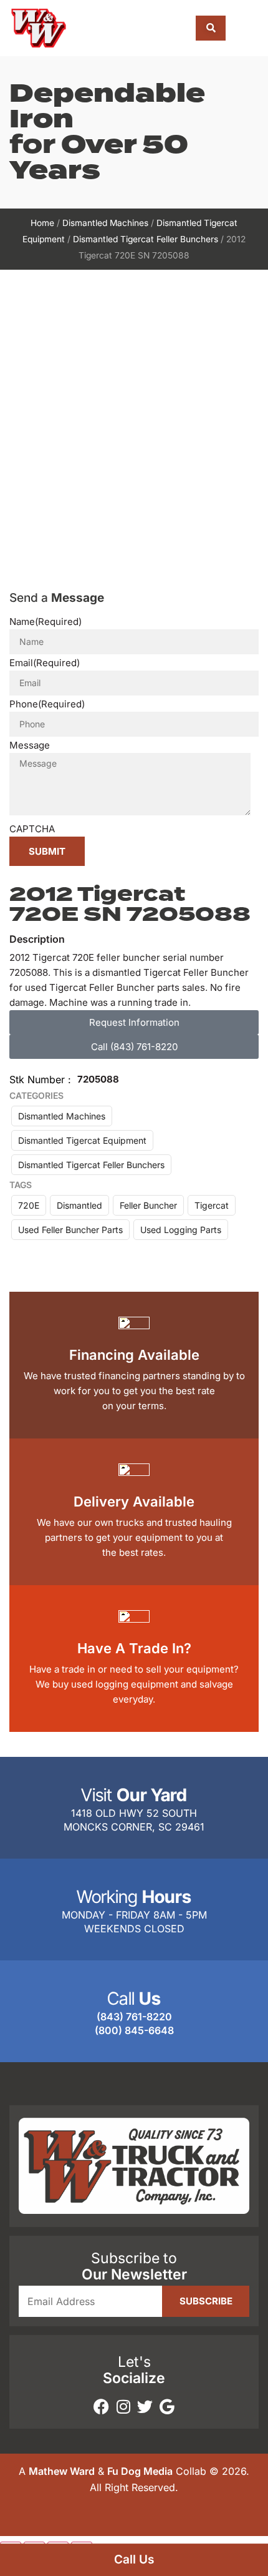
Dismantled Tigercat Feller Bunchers (146, 239)
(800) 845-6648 (134, 2030)
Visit (134, 1795)
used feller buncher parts (70, 1230)
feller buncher (148, 1205)
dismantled (79, 1205)
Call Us (134, 2559)
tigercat (212, 1205)
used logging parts (181, 1230)
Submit (47, 851)
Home (42, 223)
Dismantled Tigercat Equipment (82, 1140)
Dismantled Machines (105, 223)
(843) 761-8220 (134, 2017)
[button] (248, 28)
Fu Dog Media (140, 2471)
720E (29, 1205)
